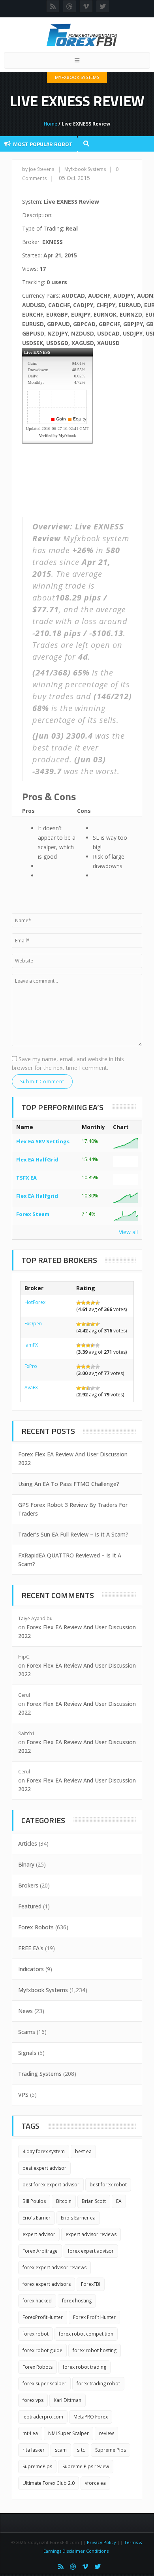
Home (51, 124)
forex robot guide (42, 2350)
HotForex (35, 1302)
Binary (26, 1864)
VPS (23, 2095)
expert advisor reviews (91, 2234)
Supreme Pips (111, 2450)
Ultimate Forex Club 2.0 (49, 2483)
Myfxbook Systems (77, 77)
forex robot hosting (95, 2350)
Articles (28, 1843)
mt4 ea (30, 2433)
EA (119, 2201)
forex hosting (77, 2301)
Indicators (31, 1969)
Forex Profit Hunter (94, 2317)
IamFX (31, 1345)
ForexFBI (91, 2284)
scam (61, 2450)
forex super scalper (44, 2384)
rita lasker (34, 2450)
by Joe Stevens (38, 169)
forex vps (33, 2400)
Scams (27, 2032)
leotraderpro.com (43, 2417)
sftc (81, 2450)
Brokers (28, 1885)
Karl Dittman (68, 2400)
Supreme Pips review (86, 2466)
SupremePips (37, 2466)
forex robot (36, 2334)
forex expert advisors (47, 2284)
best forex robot (108, 2185)
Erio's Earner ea (78, 2218)
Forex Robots (36, 1927)
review (106, 2433)
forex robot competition (86, 2334)
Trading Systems (40, 2074)
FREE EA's (31, 1948)
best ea (83, 2151)
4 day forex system (44, 2151)
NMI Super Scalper (69, 2433)
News (25, 2011)
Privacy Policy (101, 2542)
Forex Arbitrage (40, 2251)
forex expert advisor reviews (54, 2267)
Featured (30, 1906)
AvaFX (31, 1387)
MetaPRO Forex (91, 2417)
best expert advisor (44, 2168)
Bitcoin (64, 2201)
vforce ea (95, 2483)
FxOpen (33, 1324)
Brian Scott (94, 2201)
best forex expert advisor (51, 2185)
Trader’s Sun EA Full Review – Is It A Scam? (73, 1534)
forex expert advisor (91, 2251)
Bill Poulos (34, 2201)
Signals (27, 2053)
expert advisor (39, 2234)
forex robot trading (85, 2367)
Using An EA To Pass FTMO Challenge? (69, 1484)
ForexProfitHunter (43, 2317)
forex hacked (37, 2301)
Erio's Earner (37, 2218)
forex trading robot (98, 2384)
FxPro (31, 1366)
